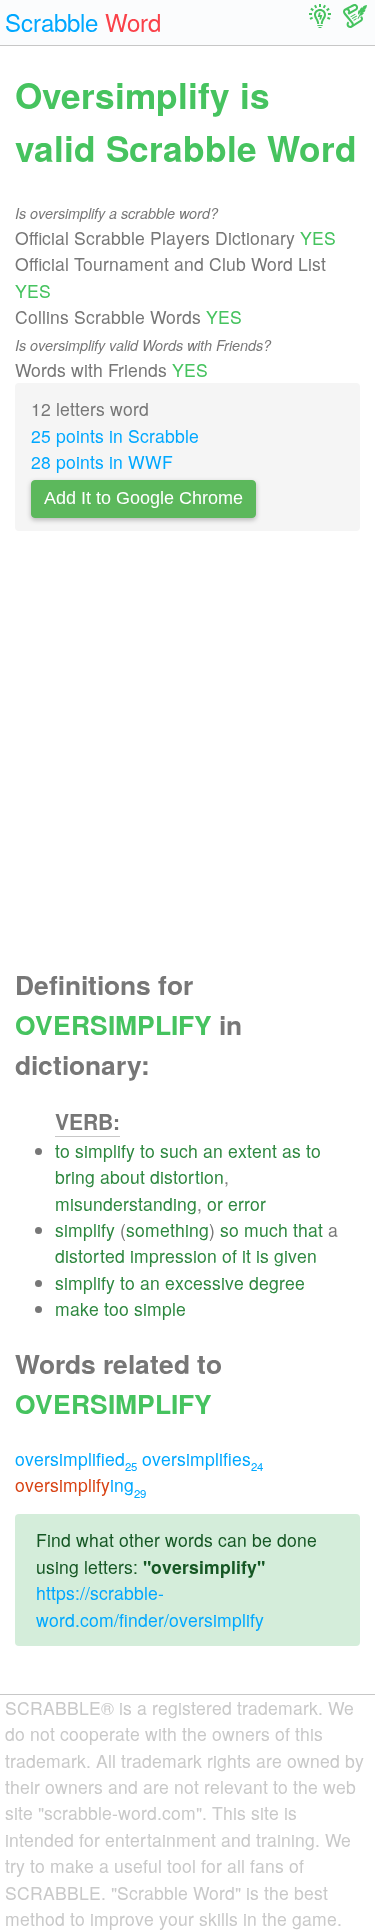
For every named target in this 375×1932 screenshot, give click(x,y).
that (308, 1229)
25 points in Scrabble (115, 435)
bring (75, 1176)
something (167, 1229)
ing (80, 1484)
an (213, 1150)
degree (277, 1282)
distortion (187, 1176)
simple (160, 1308)
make (77, 1308)
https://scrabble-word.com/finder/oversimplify (150, 1605)
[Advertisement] (187, 755)
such (179, 1150)
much (266, 1229)
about (122, 1176)
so (229, 1229)
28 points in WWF (102, 461)
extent (252, 1150)
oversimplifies (202, 1458)
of (229, 1255)
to (62, 1150)
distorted (90, 1255)
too (116, 1308)
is (262, 1255)
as (291, 1150)
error (247, 1203)
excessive (204, 1282)
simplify (105, 1150)
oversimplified (76, 1458)
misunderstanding (126, 1203)
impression (173, 1255)
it (246, 1255)
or (215, 1203)
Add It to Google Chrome (143, 498)
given (295, 1255)
